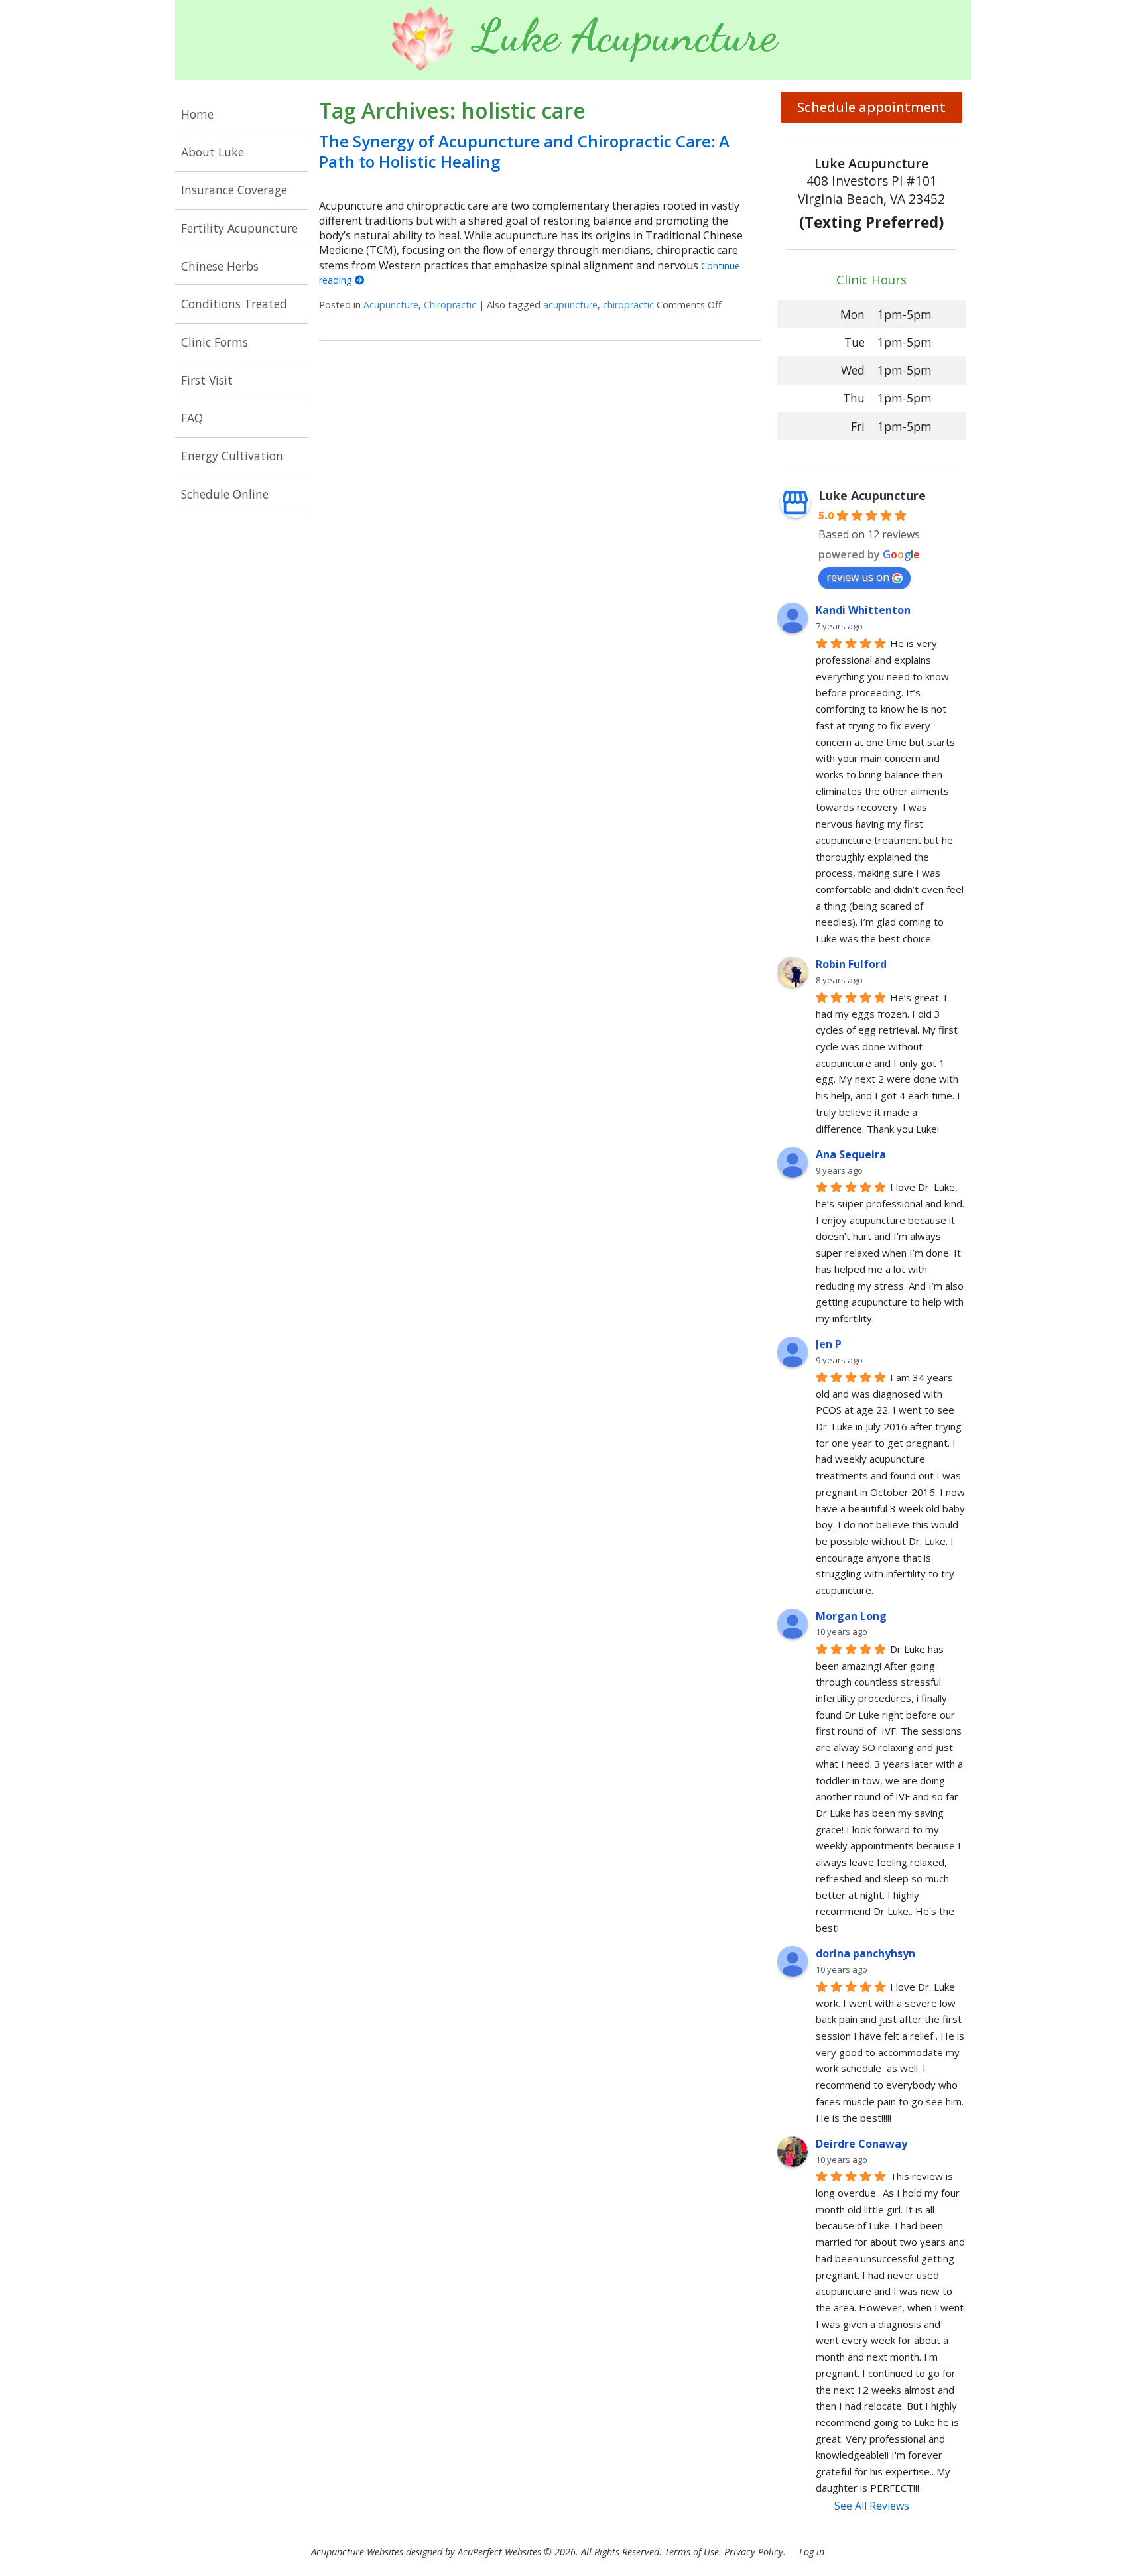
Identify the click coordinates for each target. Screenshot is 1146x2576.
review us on (858, 577)
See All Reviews (872, 2506)
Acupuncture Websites (357, 2552)
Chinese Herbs (220, 266)
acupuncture (570, 305)
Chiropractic (450, 305)
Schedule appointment (871, 107)
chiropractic (628, 305)
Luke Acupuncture (872, 495)
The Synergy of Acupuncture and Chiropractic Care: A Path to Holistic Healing (524, 151)
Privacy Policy (754, 2552)
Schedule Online (225, 494)
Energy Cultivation (232, 456)
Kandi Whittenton (863, 610)
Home (197, 114)
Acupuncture (391, 305)
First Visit (207, 380)
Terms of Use (692, 2552)
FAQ (192, 418)
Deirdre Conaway (861, 2144)
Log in (812, 2552)
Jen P (829, 1344)
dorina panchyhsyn (865, 1953)
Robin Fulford (851, 964)
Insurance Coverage (234, 190)
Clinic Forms (215, 342)
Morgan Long (851, 1616)
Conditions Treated (234, 304)
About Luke (213, 152)
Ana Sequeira (851, 1154)
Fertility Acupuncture (239, 228)
